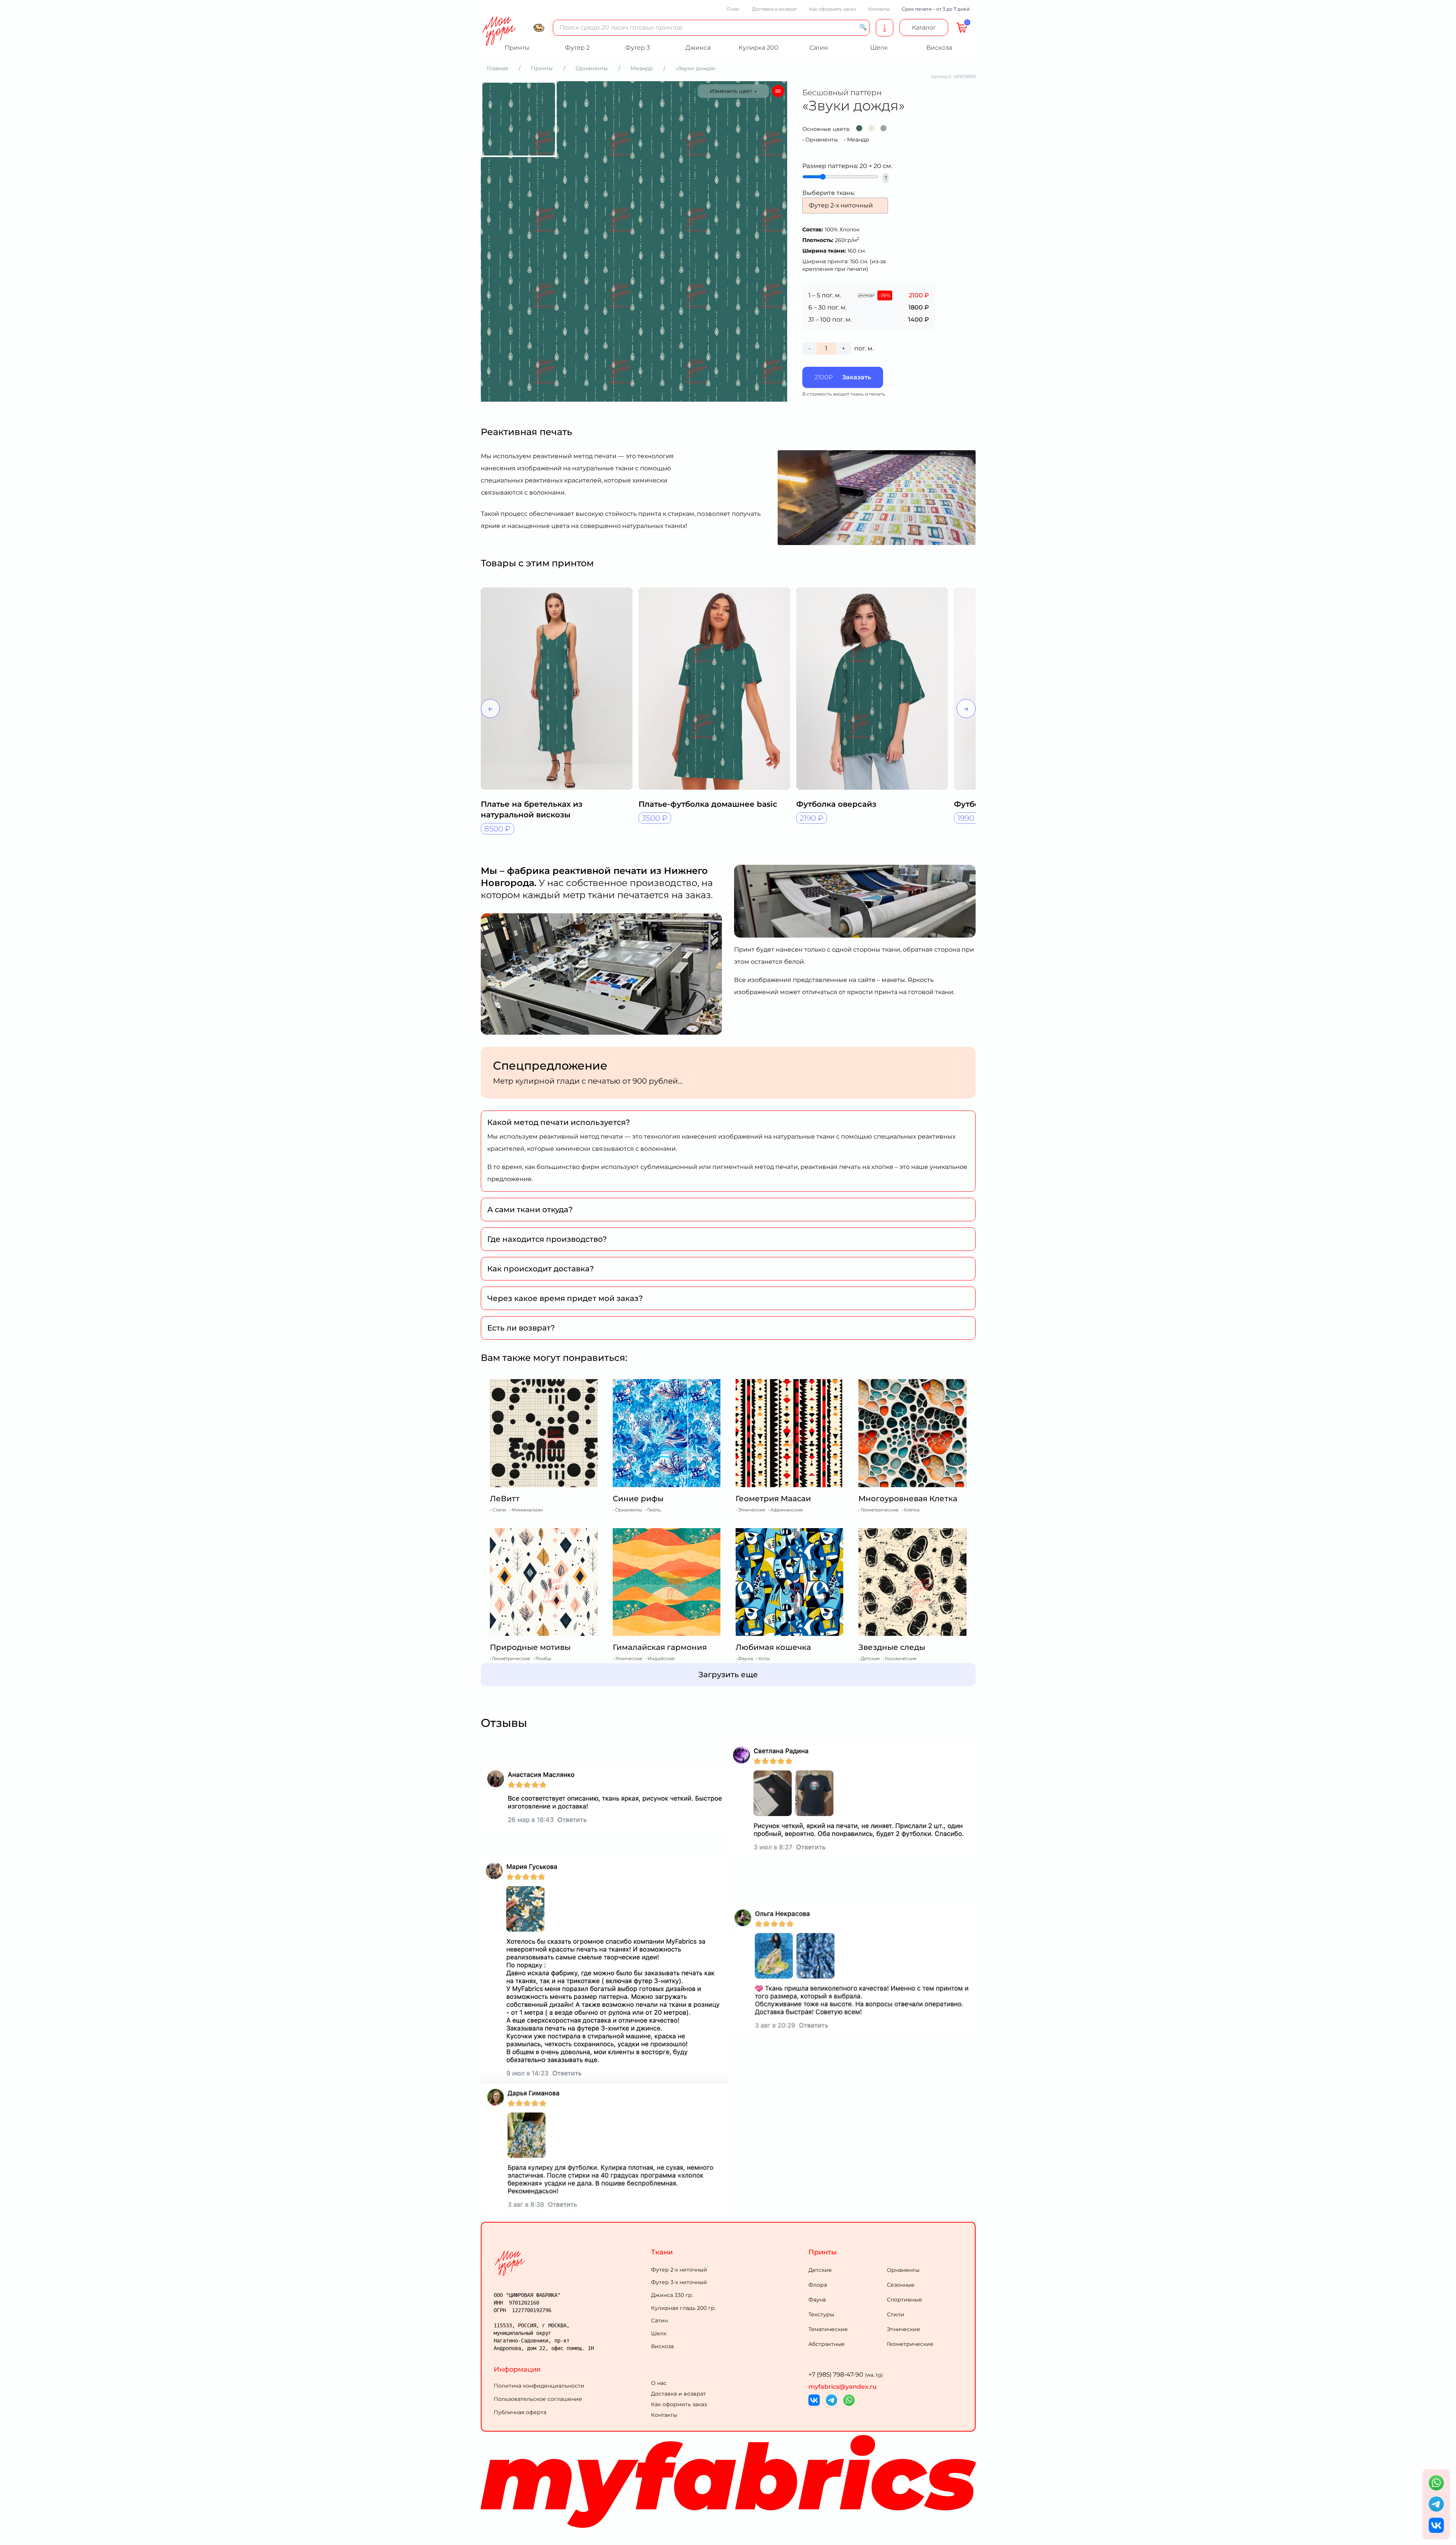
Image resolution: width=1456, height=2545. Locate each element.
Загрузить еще (728, 1675)
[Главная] (571, 2263)
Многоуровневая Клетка (908, 1499)
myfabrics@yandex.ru (843, 2387)
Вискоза (662, 2346)
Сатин (659, 2320)
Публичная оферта (520, 2412)
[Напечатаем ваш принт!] (885, 28)
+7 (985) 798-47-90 (846, 2375)
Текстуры (821, 2314)
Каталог (924, 27)
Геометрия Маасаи (773, 1499)
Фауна (817, 2300)
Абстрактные (827, 2344)
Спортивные (905, 2300)
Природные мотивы (530, 1647)
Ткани (662, 2252)
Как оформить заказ (832, 9)
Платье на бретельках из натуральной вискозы (532, 809)
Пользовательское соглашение (538, 2399)
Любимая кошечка (773, 1647)
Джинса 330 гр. (672, 2295)
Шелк (659, 2333)
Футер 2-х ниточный (679, 2270)
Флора (818, 2285)
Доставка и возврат (774, 9)
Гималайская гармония (660, 1647)
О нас (733, 9)
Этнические (904, 2329)
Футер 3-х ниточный (679, 2282)
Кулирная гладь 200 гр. (683, 2308)
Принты (823, 2252)
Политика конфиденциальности (539, 2386)
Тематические (828, 2329)
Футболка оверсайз (836, 804)
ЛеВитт (505, 1499)
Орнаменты (822, 140)
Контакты (879, 9)
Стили (896, 2314)
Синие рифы (638, 1499)
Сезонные (901, 2285)
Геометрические (910, 2344)
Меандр (858, 140)
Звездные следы (892, 1647)
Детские (820, 2270)
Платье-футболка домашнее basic (708, 804)
